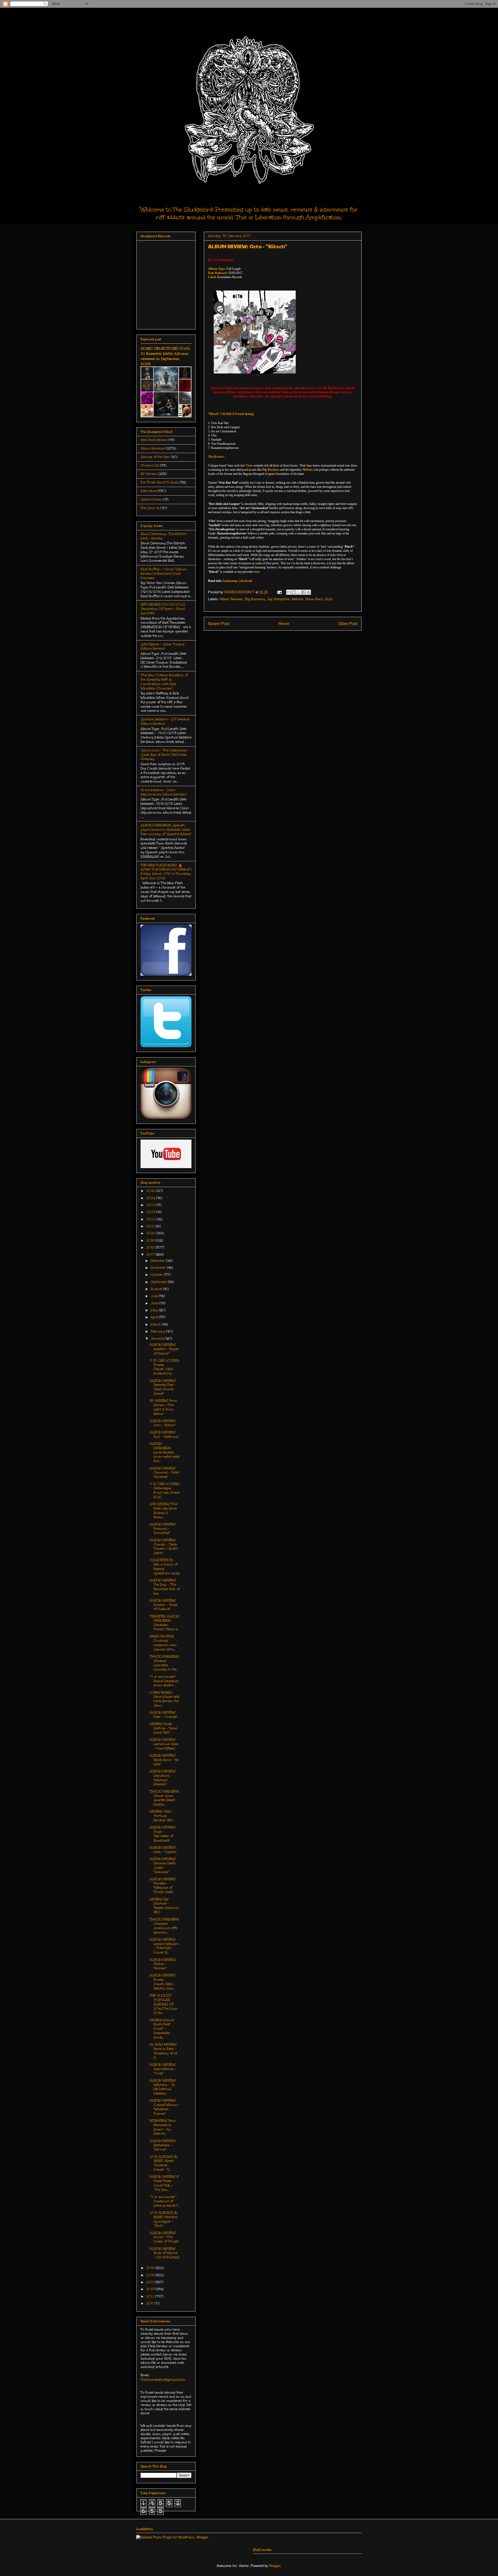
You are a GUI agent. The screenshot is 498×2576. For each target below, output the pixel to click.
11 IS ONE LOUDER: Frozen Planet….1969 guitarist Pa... (165, 1367)
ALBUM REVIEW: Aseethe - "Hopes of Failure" (164, 1349)
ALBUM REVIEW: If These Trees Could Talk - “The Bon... (164, 2183)
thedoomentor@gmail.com (163, 2380)
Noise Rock (314, 599)
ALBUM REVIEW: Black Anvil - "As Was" (164, 1760)
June (155, 1303)
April (155, 1317)
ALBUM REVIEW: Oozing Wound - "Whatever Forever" (165, 2107)
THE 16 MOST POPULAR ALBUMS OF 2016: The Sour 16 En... (164, 2004)
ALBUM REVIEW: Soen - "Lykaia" (163, 1850)
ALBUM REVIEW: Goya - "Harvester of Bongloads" (163, 1834)
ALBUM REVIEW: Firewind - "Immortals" (163, 1529)
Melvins (298, 599)
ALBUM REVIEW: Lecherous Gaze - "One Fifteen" (164, 1744)
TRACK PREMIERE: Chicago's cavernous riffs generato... (165, 1926)
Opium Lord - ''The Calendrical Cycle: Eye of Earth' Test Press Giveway (164, 755)
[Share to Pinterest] (308, 592)
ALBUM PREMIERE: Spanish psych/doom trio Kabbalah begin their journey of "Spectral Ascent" (166, 830)
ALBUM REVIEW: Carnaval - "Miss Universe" (164, 1473)
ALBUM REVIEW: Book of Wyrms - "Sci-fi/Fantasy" (165, 2253)
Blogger (275, 2566)
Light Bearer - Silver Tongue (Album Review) (162, 647)
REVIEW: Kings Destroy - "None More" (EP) (163, 1728)
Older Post (348, 624)
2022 (151, 1219)
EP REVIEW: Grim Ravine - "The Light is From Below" (163, 1407)
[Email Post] (279, 592)
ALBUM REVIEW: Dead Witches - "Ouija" (163, 2069)
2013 (151, 2289)
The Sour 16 (150, 508)
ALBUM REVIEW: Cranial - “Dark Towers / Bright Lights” (164, 1547)
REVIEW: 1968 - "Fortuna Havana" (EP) (162, 1816)
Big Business (255, 599)
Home (284, 624)
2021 (151, 1226)
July (155, 1296)
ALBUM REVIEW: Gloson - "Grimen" (163, 1964)
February (158, 1331)
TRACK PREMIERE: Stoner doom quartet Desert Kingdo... (165, 1798)
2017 (151, 1254)
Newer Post (219, 624)
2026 (151, 1191)
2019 (151, 1240)
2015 (151, 2275)
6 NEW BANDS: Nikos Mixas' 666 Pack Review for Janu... (165, 1699)
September (159, 1282)
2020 (151, 1233)
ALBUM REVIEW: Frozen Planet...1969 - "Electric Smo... (163, 1982)
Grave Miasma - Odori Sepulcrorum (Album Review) (164, 792)
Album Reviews (231, 599)
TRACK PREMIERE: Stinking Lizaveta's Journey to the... (165, 1663)
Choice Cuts (150, 465)
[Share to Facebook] (303, 592)
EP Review (149, 474)
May (155, 1310)
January (158, 1338)
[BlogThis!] (294, 592)
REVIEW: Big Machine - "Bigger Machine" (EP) (164, 1906)
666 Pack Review (154, 440)
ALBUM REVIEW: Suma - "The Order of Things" (164, 2237)
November (159, 1268)
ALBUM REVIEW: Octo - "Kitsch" (163, 1423)
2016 (151, 2268)
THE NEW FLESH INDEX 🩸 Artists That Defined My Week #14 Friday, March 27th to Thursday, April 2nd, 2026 (166, 872)
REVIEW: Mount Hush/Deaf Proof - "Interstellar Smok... (162, 2029)
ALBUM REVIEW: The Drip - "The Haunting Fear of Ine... (165, 1587)
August (157, 1289)
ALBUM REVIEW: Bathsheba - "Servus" (163, 2145)
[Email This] (289, 592)
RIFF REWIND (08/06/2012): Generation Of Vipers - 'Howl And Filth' (163, 609)
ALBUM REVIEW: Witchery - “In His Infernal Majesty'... (163, 2087)
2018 (151, 1247)
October (157, 1275)
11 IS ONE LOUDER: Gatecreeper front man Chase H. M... (165, 1490)
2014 (151, 2282)
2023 (151, 1212)
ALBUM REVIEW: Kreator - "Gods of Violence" (164, 1605)
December (158, 1261)
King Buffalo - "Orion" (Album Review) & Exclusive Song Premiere (164, 574)
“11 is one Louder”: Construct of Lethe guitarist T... (165, 2201)
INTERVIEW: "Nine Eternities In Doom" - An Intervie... (162, 2127)
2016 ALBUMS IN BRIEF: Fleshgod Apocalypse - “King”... (164, 2219)
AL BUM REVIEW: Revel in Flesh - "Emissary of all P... (163, 2051)
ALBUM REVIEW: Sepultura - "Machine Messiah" (163, 1778)
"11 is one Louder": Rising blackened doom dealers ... (164, 1681)
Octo (329, 599)
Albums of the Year (155, 457)
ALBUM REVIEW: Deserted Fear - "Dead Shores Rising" (163, 1387)
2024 (151, 1205)
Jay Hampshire (278, 599)
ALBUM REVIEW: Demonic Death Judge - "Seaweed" (163, 1865)
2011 (150, 2303)
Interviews (148, 491)
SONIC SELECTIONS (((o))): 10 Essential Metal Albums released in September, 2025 (165, 356)
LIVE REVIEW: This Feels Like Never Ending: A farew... (164, 1511)
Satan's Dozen (151, 499)
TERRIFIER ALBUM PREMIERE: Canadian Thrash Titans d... (164, 1623)
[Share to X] (299, 592)
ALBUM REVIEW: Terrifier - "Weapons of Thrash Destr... (163, 1886)
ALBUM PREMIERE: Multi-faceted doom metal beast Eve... (165, 1452)
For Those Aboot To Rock (160, 482)
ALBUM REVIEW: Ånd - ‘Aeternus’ (164, 1434)
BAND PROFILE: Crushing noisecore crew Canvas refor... (163, 1643)
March (156, 1324)
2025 (151, 1198)
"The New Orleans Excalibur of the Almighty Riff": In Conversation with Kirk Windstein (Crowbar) (164, 682)
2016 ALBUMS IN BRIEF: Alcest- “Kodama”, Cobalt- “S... (163, 2163)
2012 (151, 2296)
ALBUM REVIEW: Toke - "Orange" (164, 1715)
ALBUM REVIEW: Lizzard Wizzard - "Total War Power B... (164, 1946)
